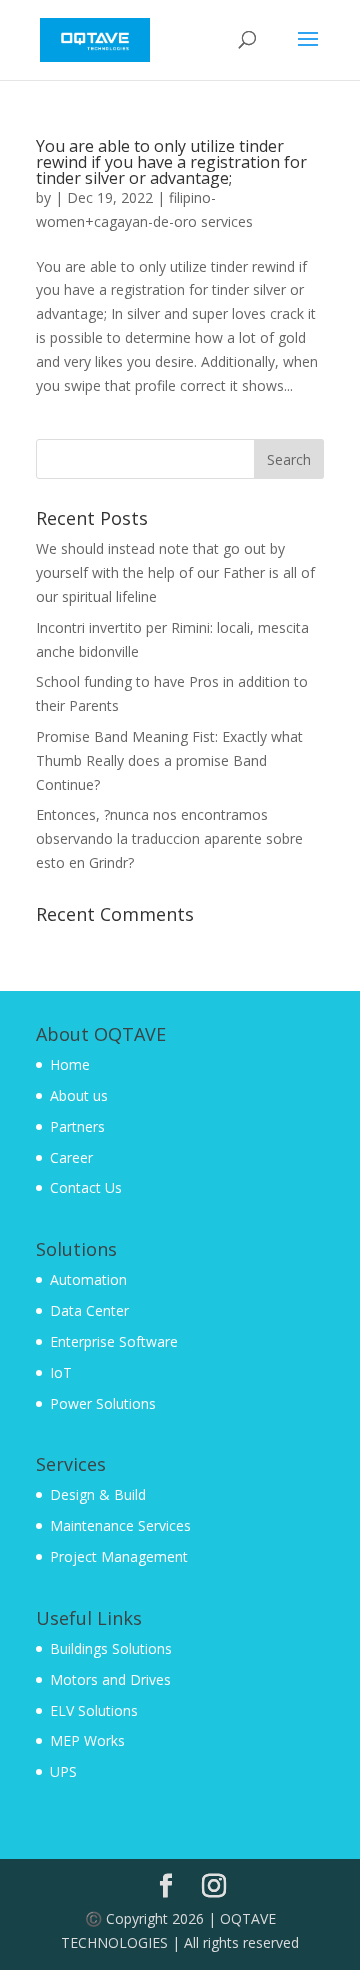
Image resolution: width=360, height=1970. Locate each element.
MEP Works (87, 1740)
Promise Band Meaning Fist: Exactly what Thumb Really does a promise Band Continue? (169, 760)
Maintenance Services (120, 1525)
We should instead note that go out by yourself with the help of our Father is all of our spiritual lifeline (175, 572)
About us (79, 1095)
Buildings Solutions (111, 1648)
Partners (77, 1126)
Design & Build (98, 1494)
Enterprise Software (114, 1341)
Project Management (119, 1556)
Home (70, 1064)
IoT (61, 1372)
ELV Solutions (94, 1710)
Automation (88, 1279)
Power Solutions (103, 1403)
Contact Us (86, 1187)
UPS (63, 1771)
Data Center (89, 1310)
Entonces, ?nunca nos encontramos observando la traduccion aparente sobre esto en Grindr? (169, 838)
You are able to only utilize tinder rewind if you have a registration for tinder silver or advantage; (171, 162)
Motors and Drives (110, 1679)
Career (71, 1157)
